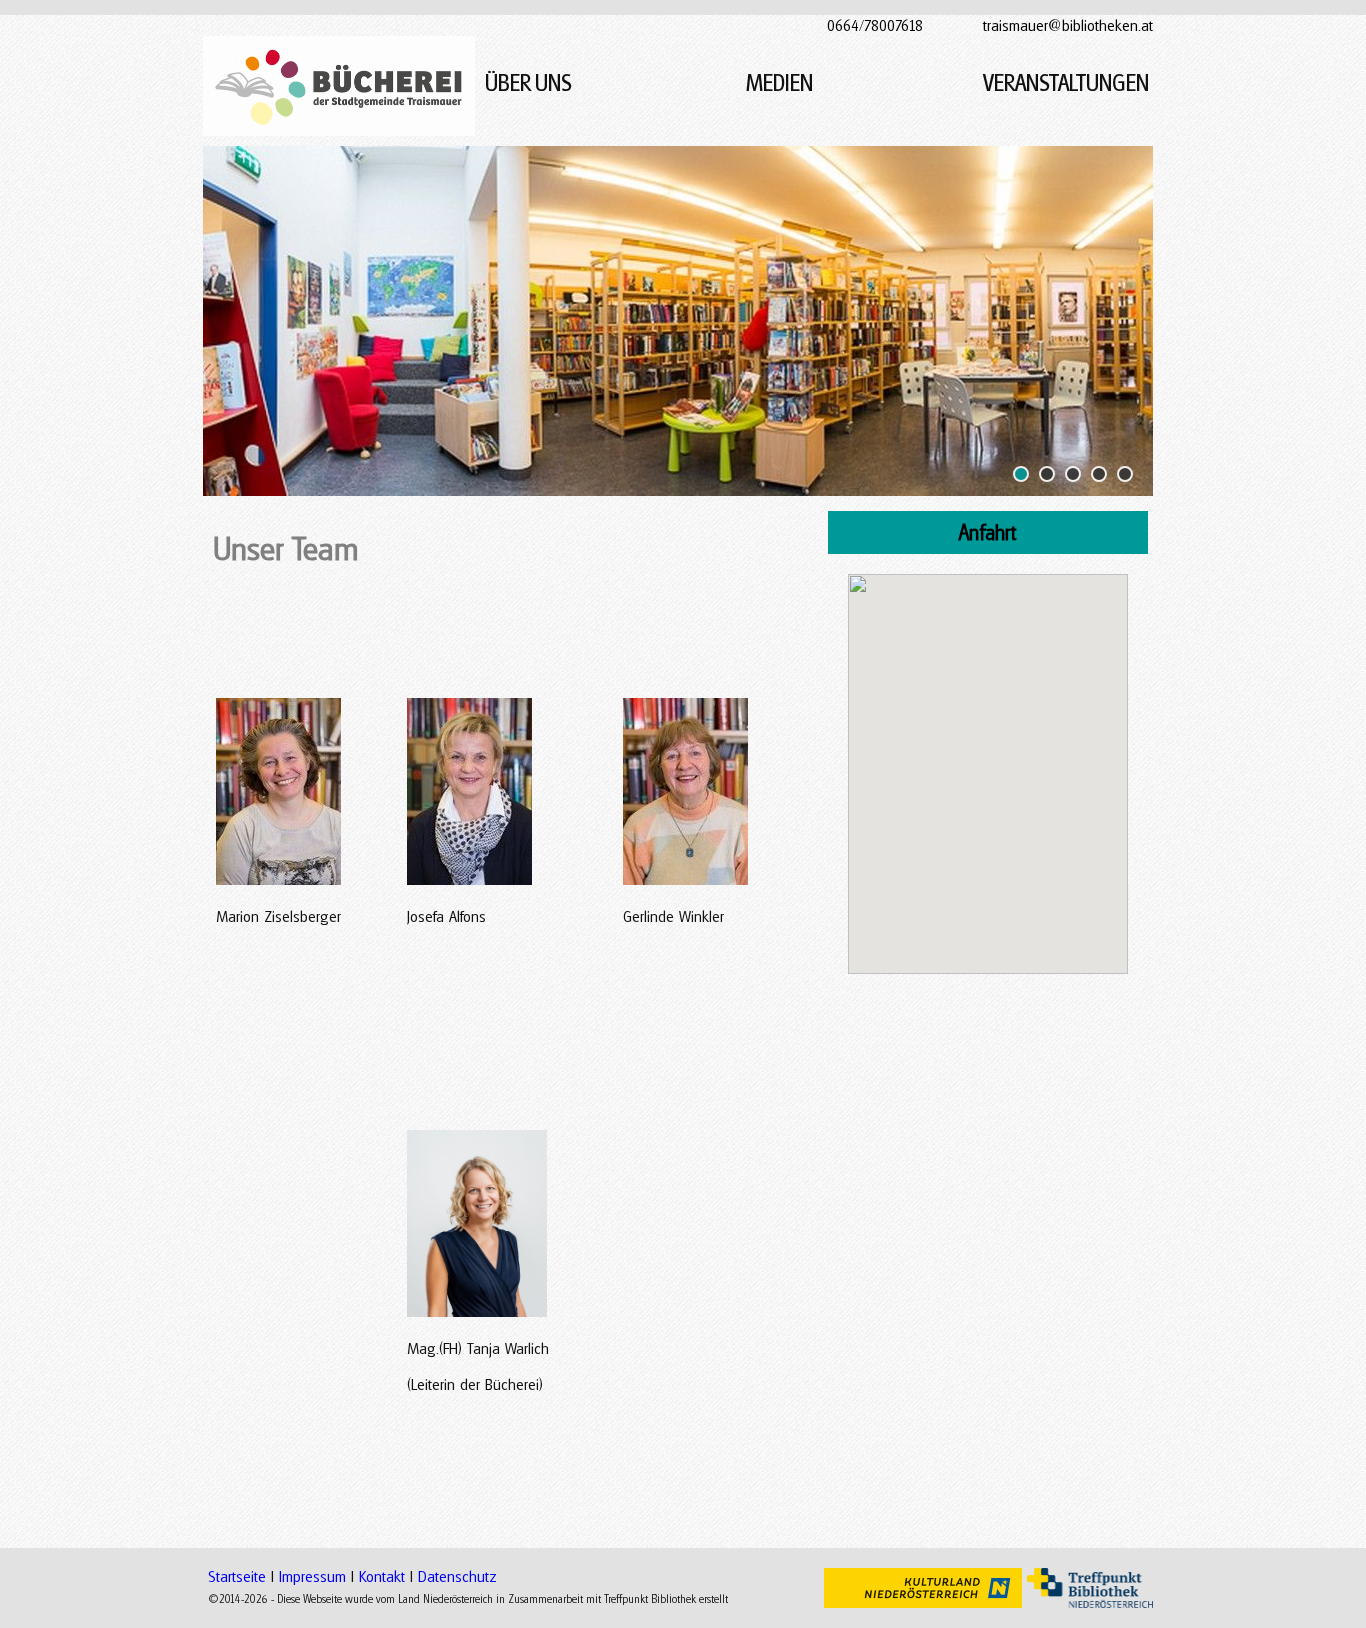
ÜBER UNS (530, 82)
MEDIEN (779, 82)
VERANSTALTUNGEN (1068, 82)
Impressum (312, 1576)
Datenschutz (457, 1576)
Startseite (237, 1576)
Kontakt (382, 1576)
